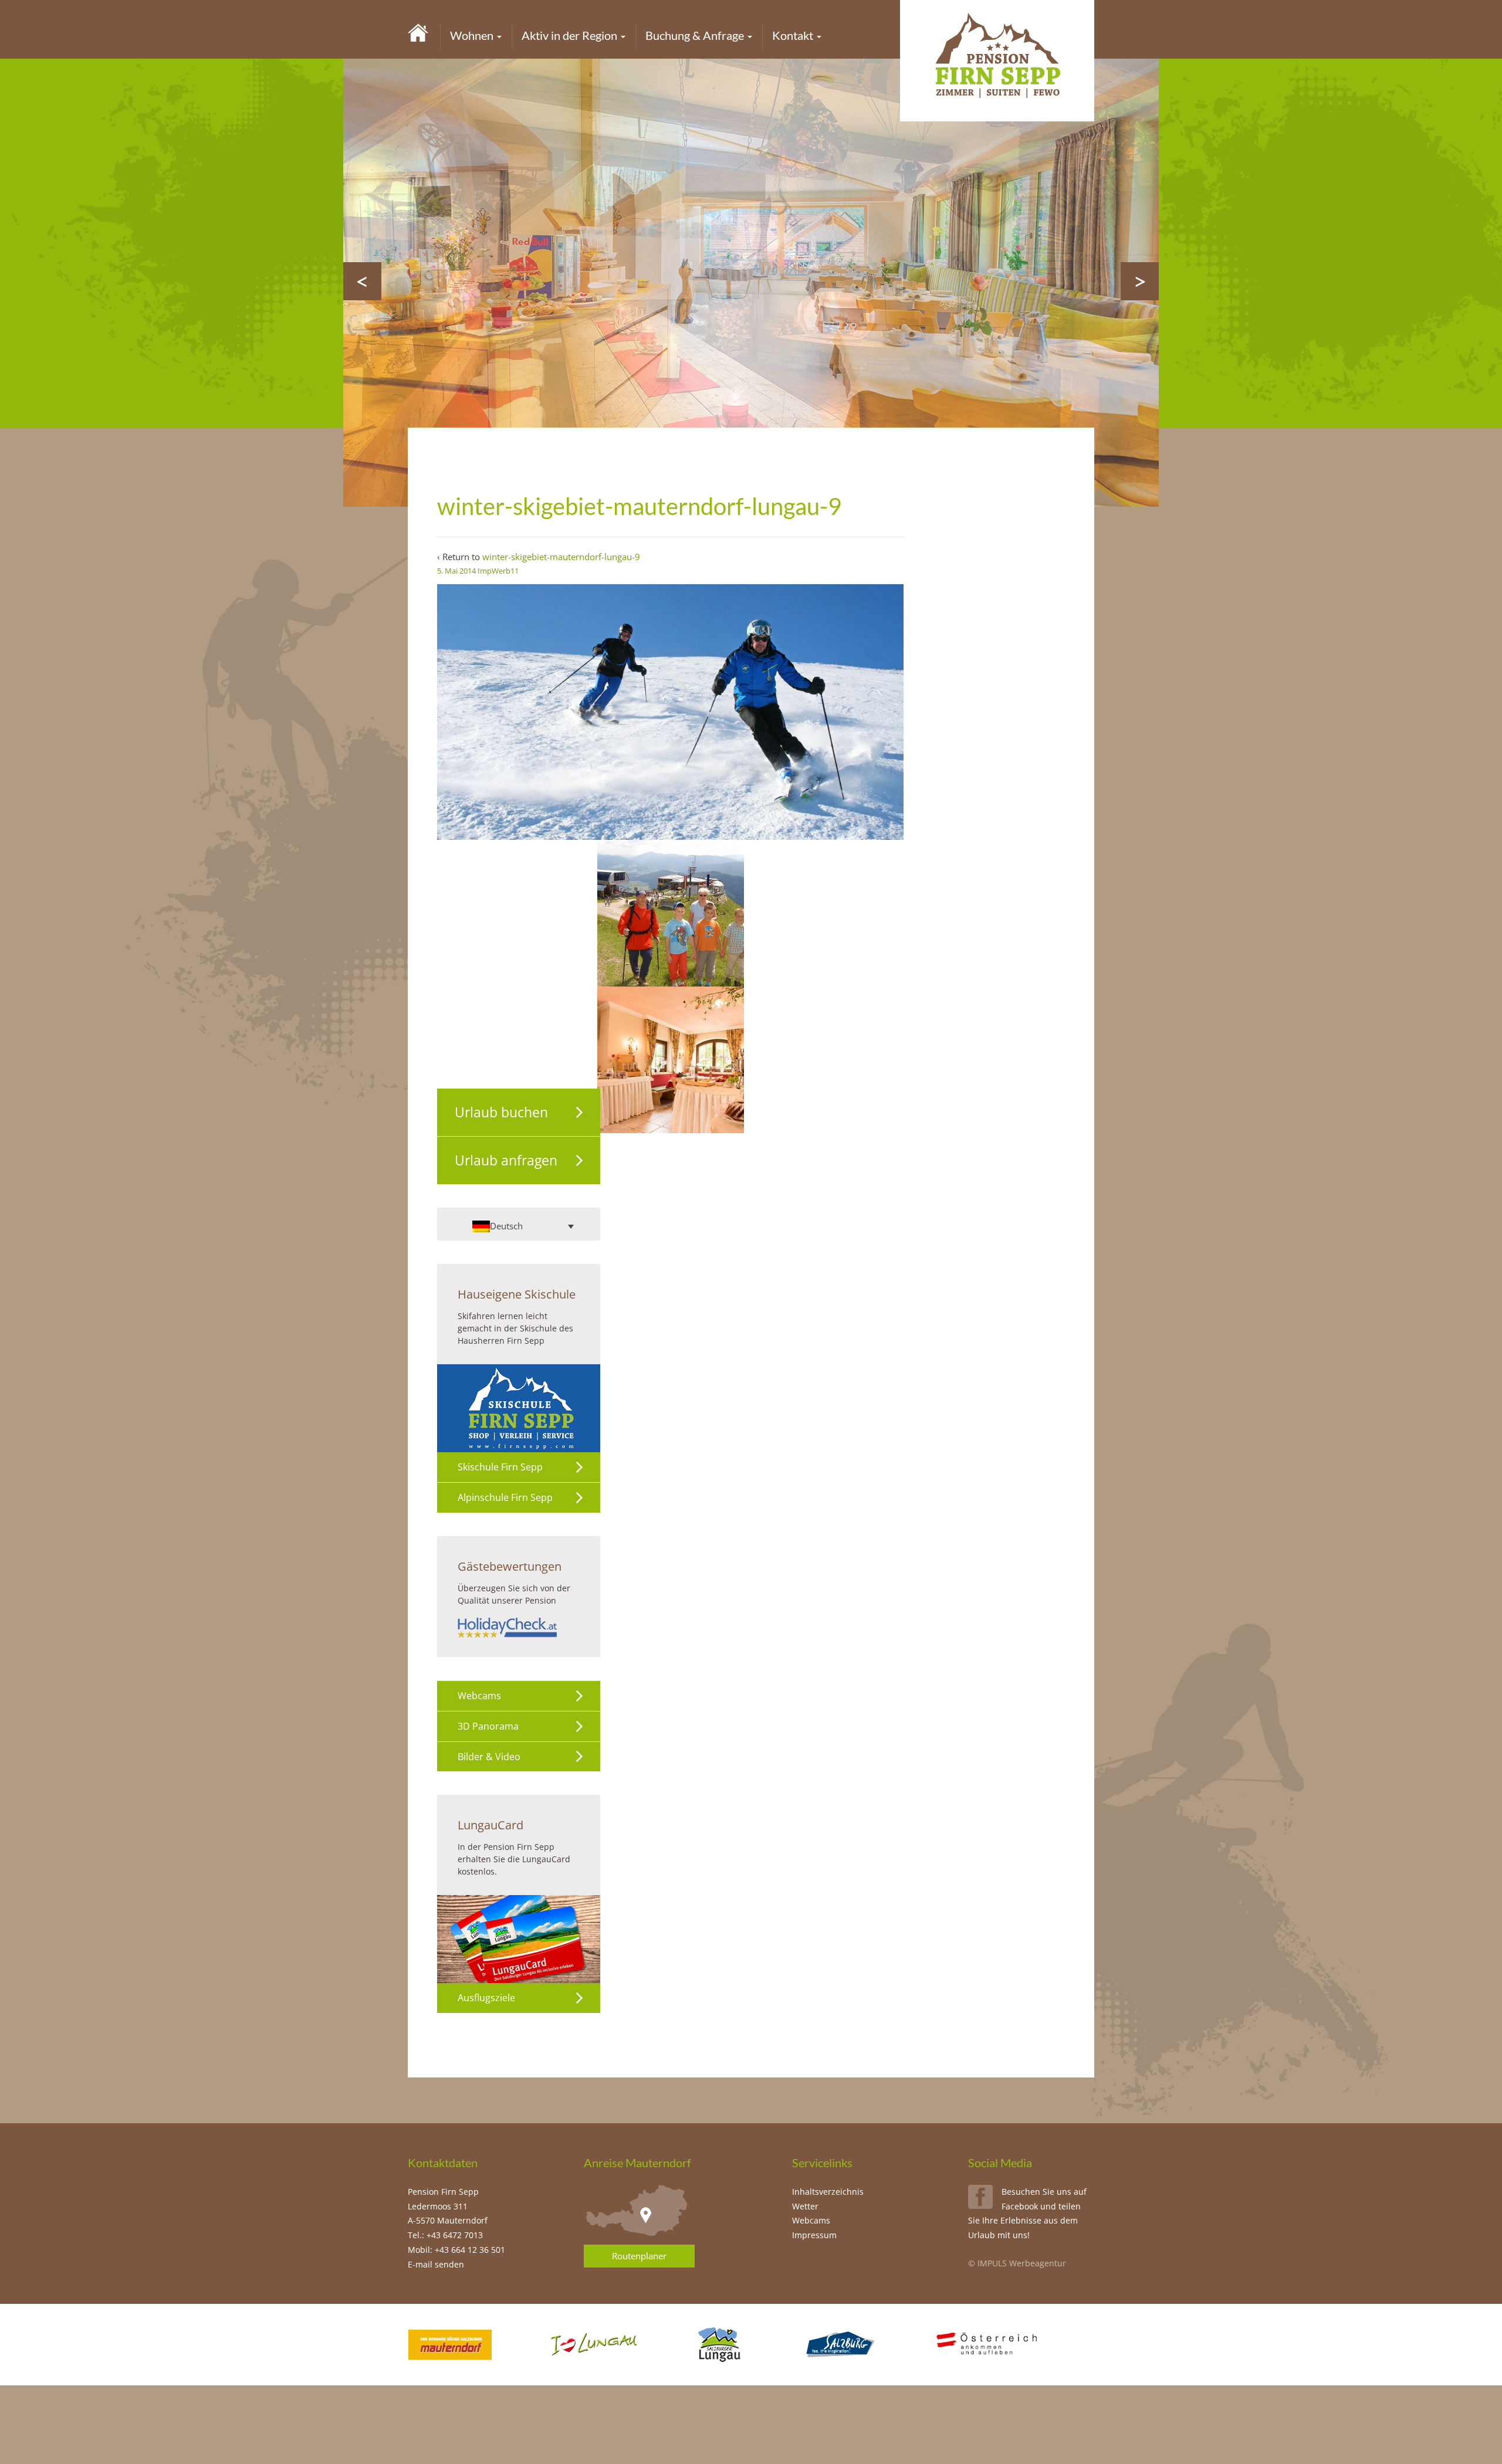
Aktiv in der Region (571, 35)
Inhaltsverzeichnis (828, 2192)
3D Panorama (488, 1726)
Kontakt (794, 35)
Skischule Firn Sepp (500, 1467)
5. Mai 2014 (456, 571)
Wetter (805, 2206)
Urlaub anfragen (506, 1160)
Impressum (814, 2235)
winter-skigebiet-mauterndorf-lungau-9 (561, 557)
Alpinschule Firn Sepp (505, 1497)
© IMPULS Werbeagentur (1017, 2263)
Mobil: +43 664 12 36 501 (456, 2250)
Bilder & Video (489, 1757)
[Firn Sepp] (418, 32)
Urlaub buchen (501, 1112)
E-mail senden (436, 2264)
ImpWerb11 (498, 571)
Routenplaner (639, 2256)
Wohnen (473, 35)
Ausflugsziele (486, 1998)
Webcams (479, 1696)
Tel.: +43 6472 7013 (445, 2235)
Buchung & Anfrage (696, 35)
